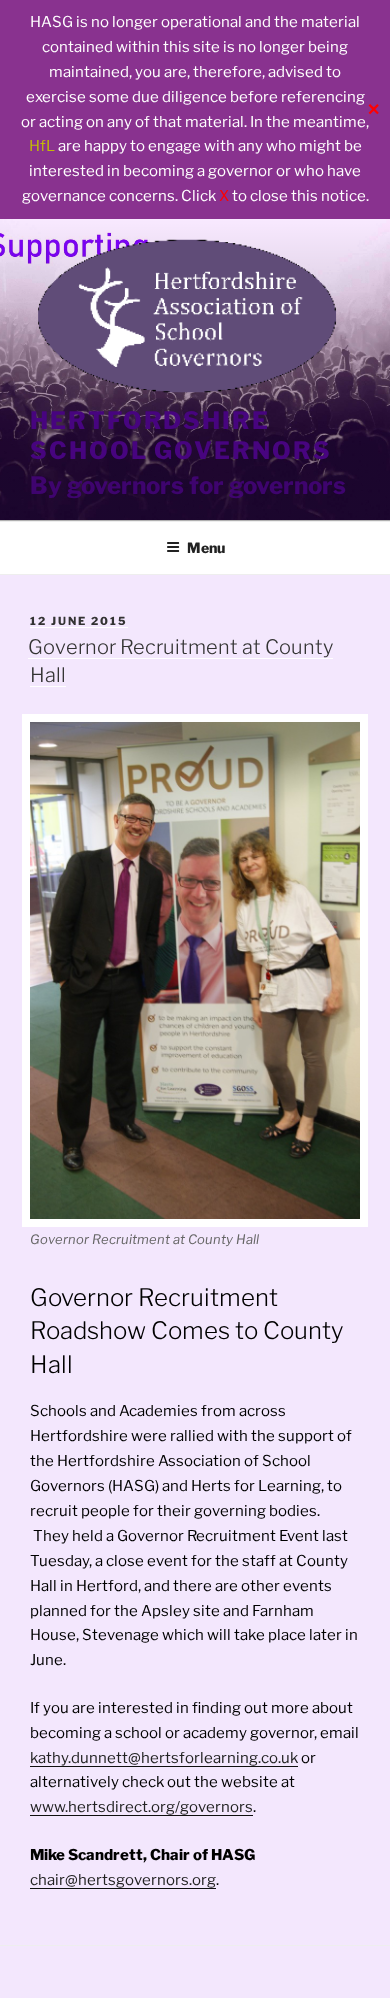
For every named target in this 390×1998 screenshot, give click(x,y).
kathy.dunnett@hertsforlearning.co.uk (164, 1758)
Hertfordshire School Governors (181, 435)
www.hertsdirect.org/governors (141, 1807)
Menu (206, 547)
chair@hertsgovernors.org (123, 1880)
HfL (42, 146)
